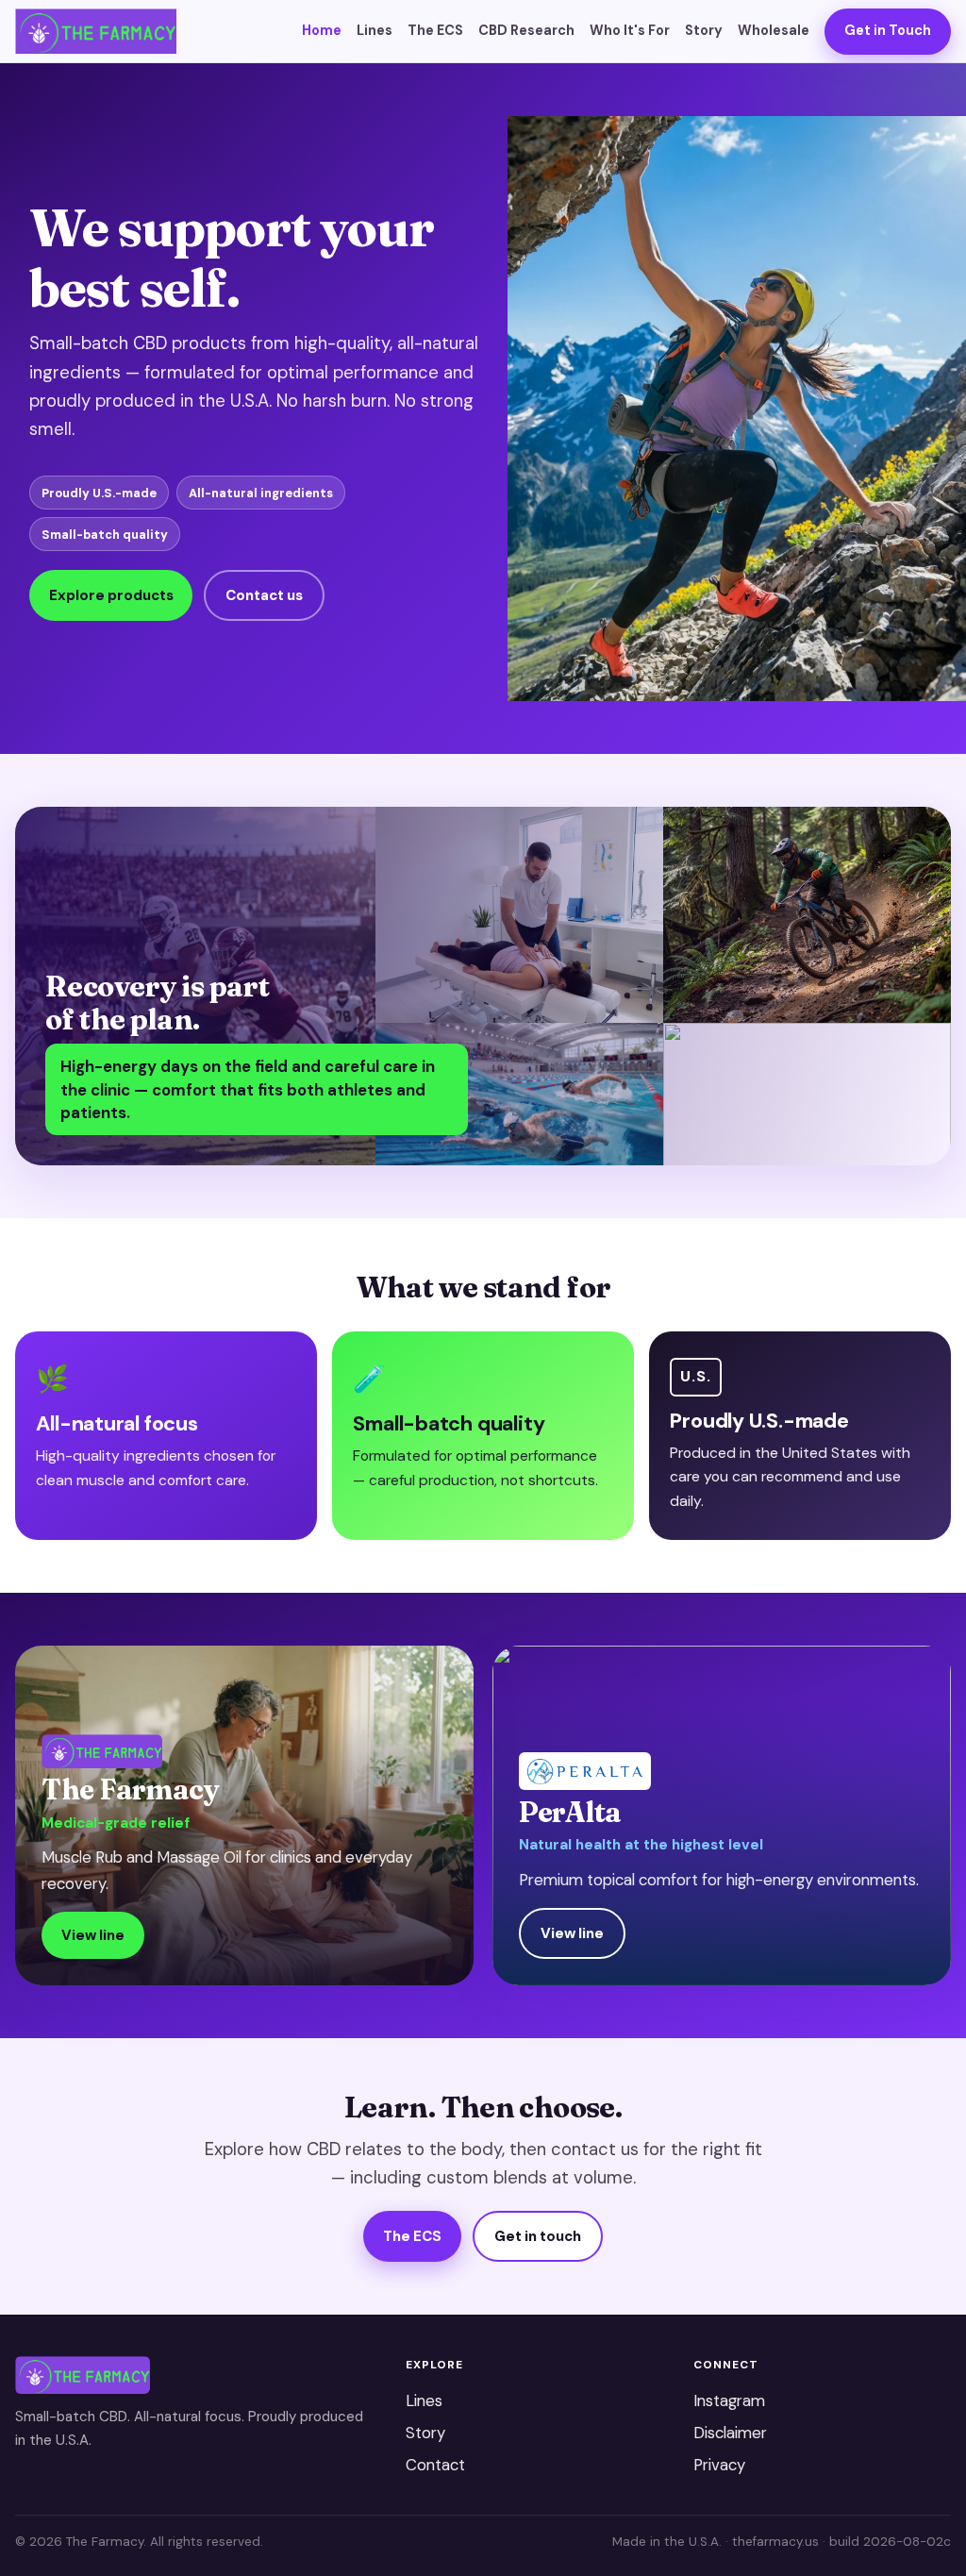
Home (322, 30)
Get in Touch (888, 30)
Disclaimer (730, 2433)
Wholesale (774, 30)
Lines (375, 30)
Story (704, 30)
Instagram (729, 2400)
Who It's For (630, 30)
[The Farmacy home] (96, 31)
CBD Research (526, 30)
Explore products (111, 595)
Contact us (264, 595)
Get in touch (538, 2236)
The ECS (435, 30)
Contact (435, 2465)
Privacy (719, 2465)
